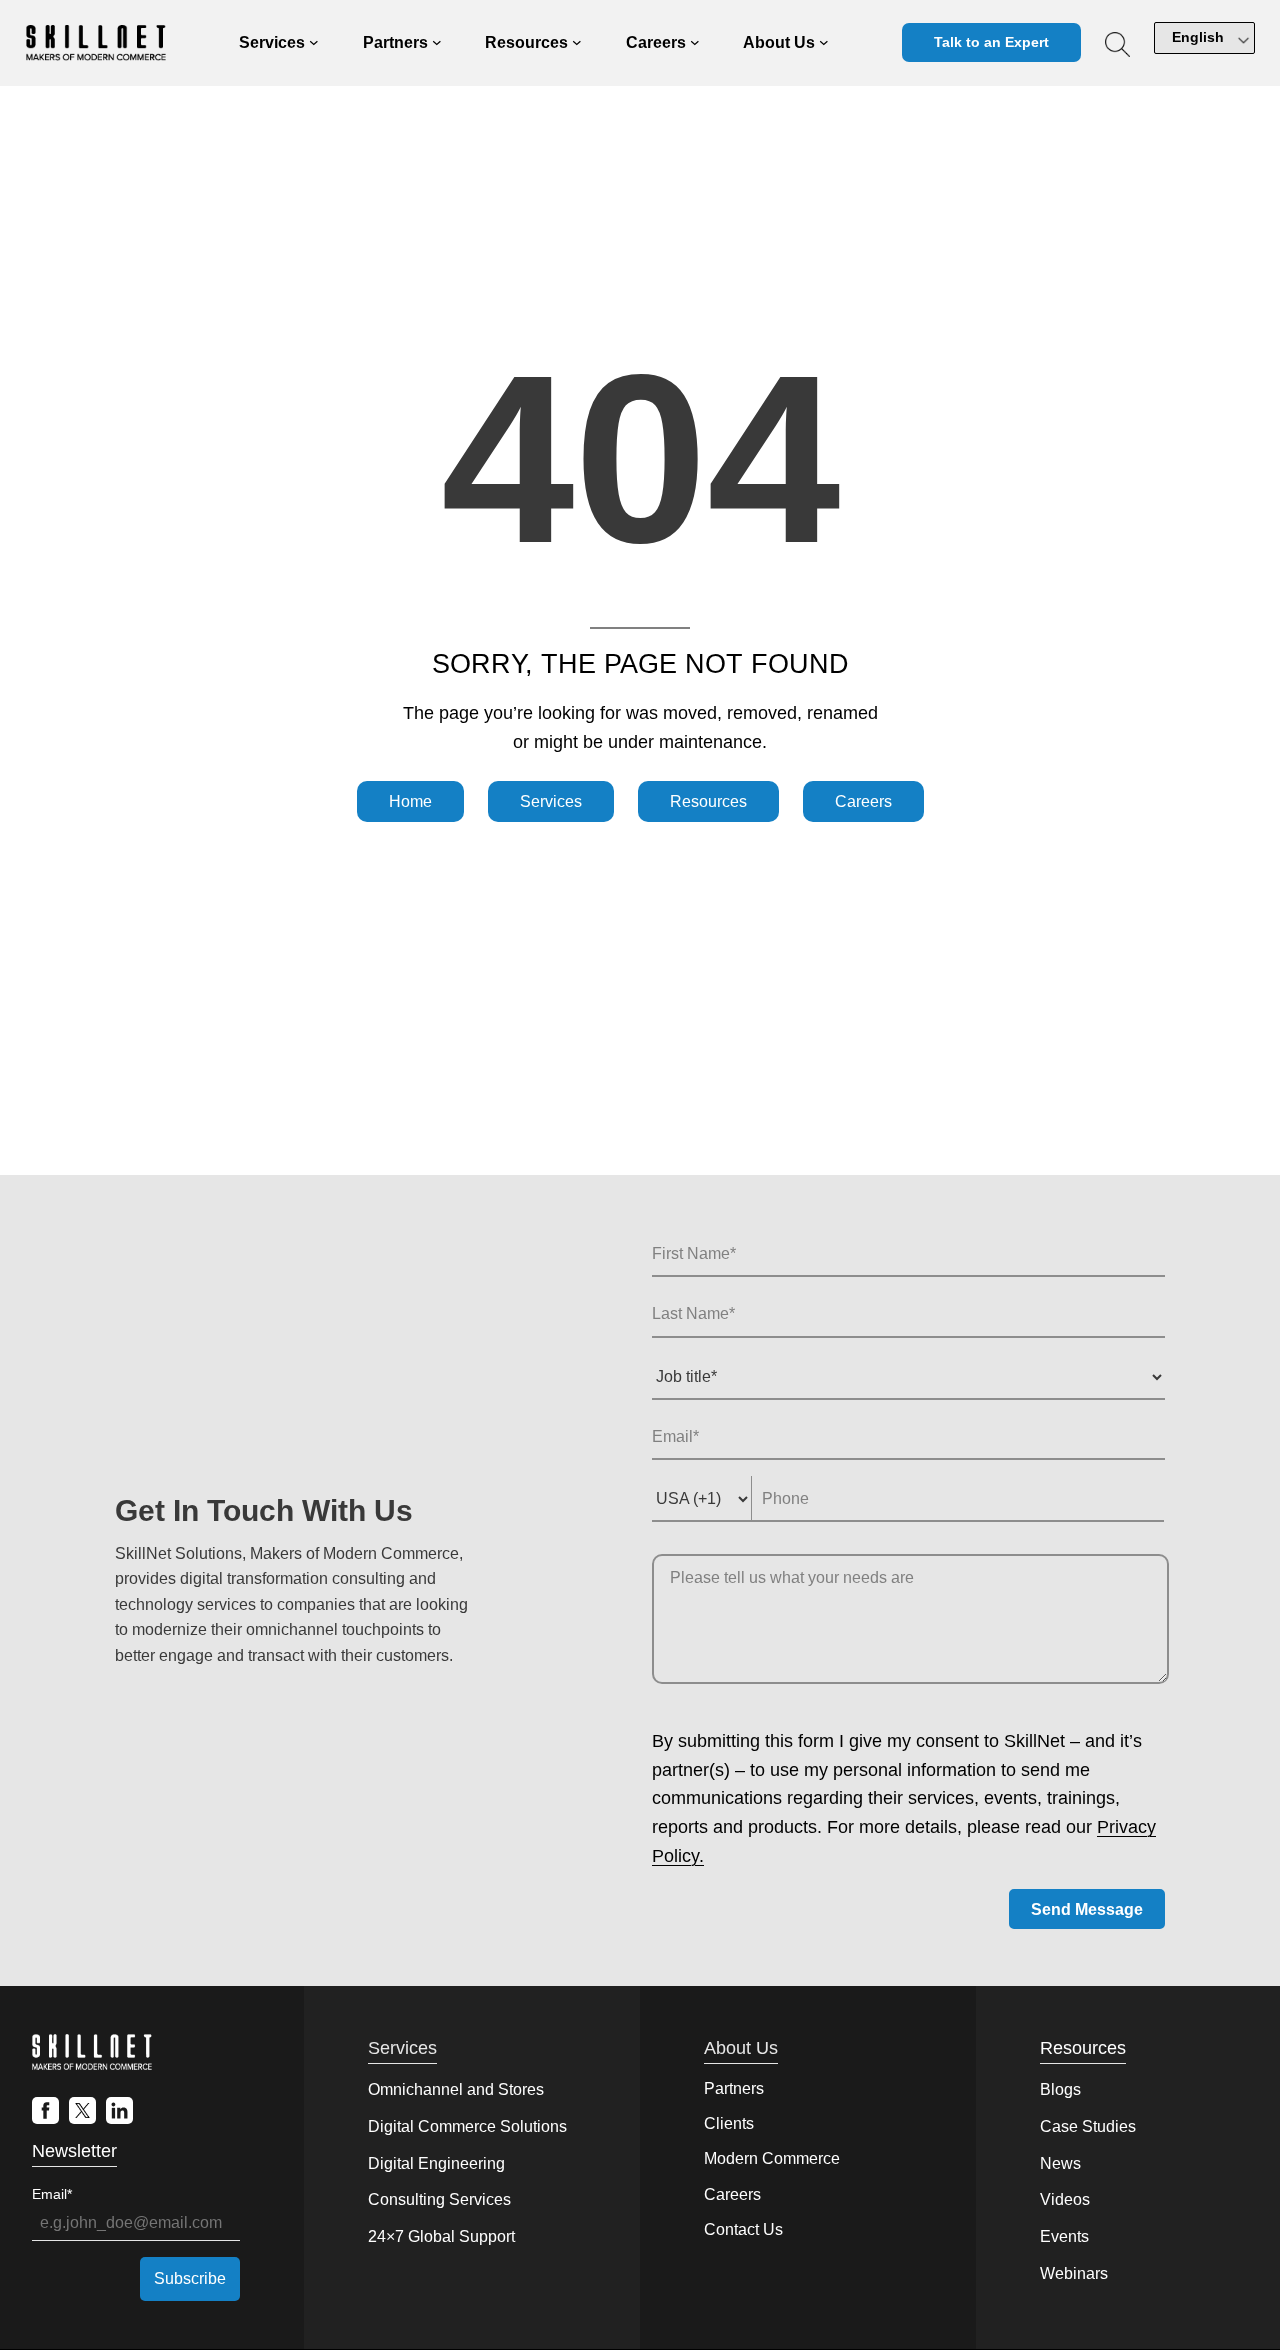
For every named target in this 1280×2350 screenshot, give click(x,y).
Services (551, 801)
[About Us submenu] (824, 43)
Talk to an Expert (991, 42)
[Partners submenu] (437, 43)
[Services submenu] (314, 43)
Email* (52, 2194)
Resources (708, 801)
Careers (863, 801)
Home (410, 801)
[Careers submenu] (695, 43)
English (1198, 37)
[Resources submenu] (577, 43)
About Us (741, 2048)
